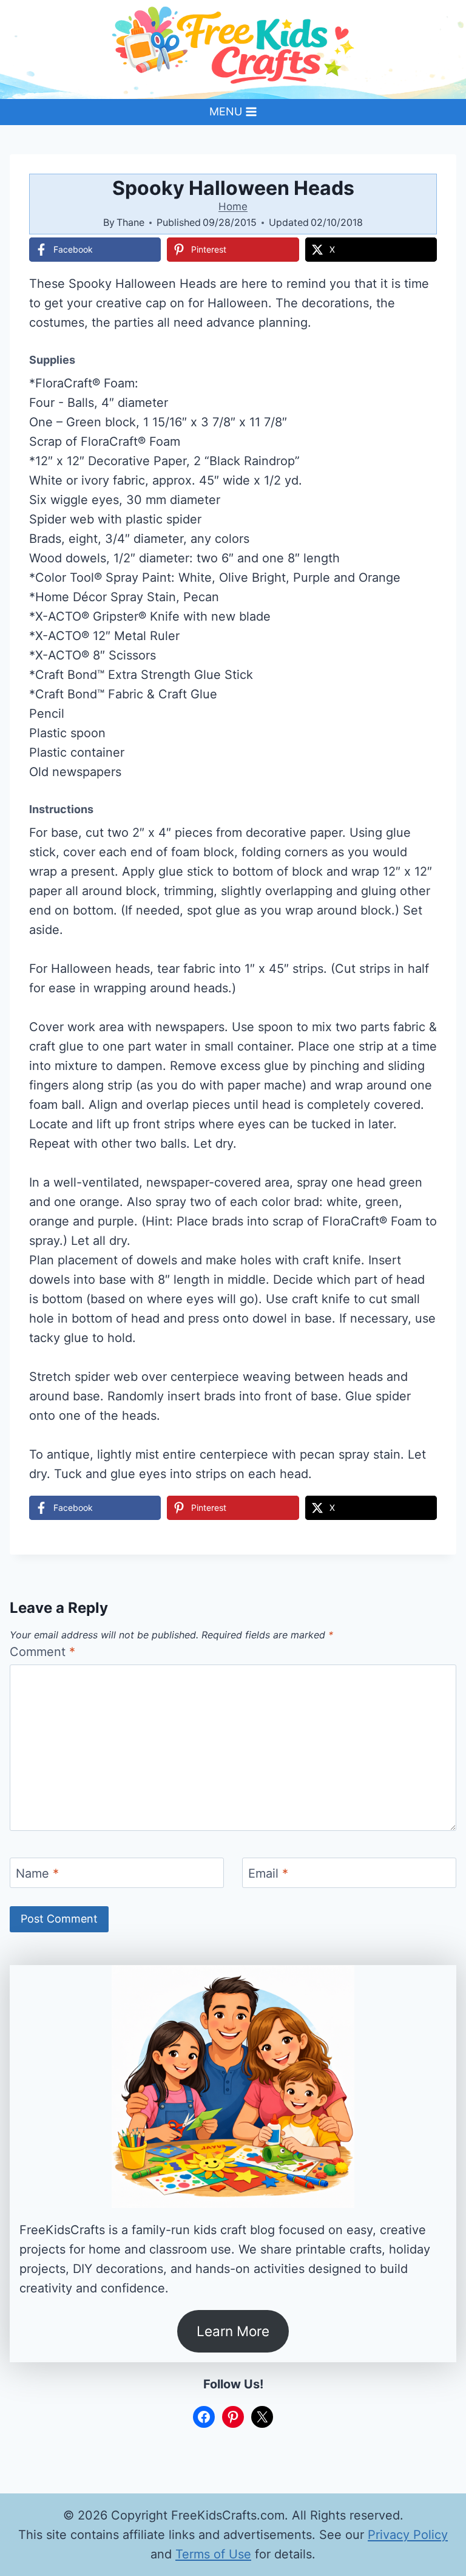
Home (233, 206)
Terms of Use (213, 2554)
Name (37, 1873)
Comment (42, 1652)
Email (268, 1873)
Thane (130, 222)
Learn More (233, 2331)
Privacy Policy (408, 2535)
